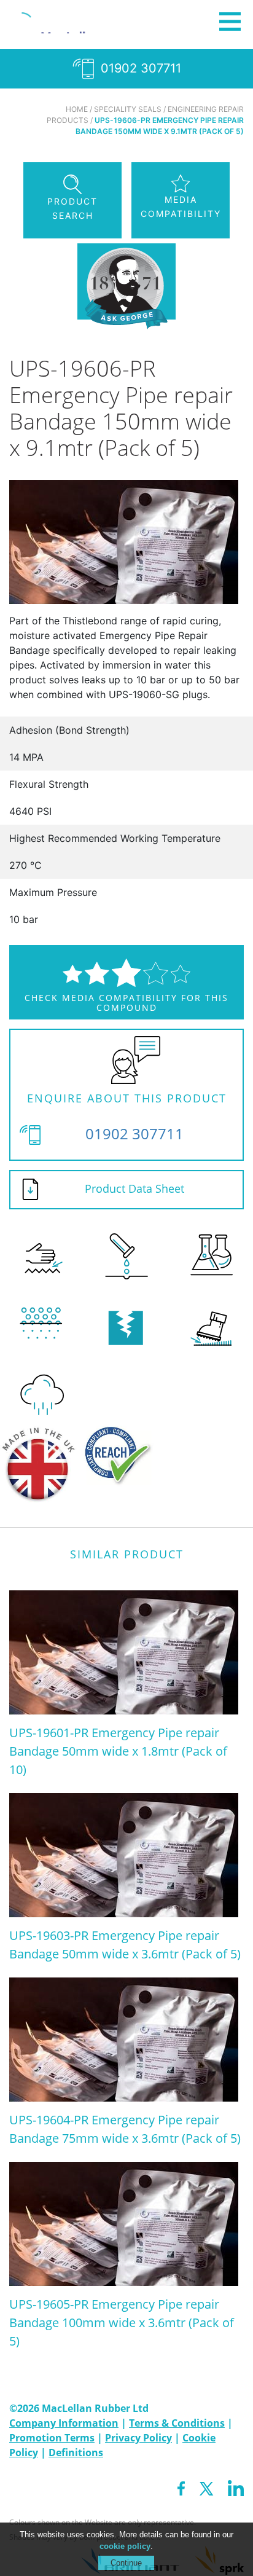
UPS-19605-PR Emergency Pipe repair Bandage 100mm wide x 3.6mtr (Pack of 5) (122, 2323)
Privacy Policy (138, 2438)
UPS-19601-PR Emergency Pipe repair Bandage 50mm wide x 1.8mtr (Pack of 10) (118, 1751)
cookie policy (125, 2546)
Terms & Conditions (177, 2423)
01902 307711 (139, 68)
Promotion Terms (52, 2438)
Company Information (64, 2423)
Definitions (76, 2452)
